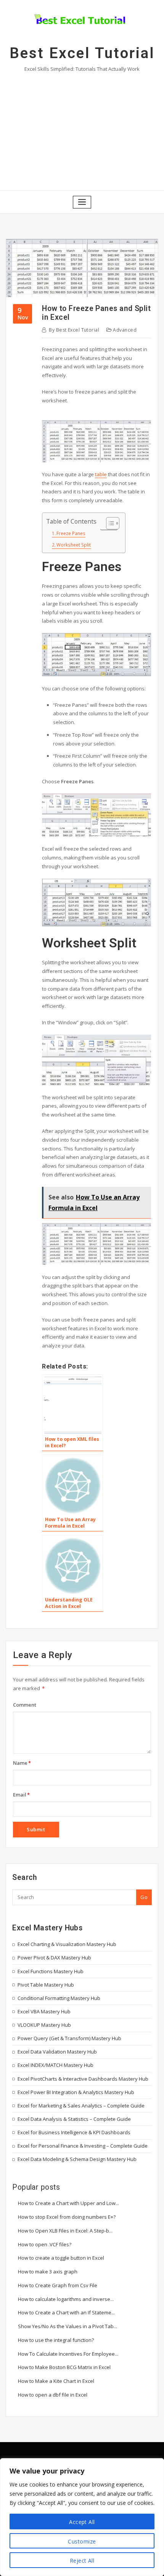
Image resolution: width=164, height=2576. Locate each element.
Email (21, 1795)
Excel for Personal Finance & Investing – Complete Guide (83, 2146)
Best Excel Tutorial (82, 53)
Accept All (82, 2522)
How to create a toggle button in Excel (61, 2258)
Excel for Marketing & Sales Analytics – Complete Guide (81, 2106)
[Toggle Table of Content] (109, 523)
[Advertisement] (82, 130)
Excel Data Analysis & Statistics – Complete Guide (74, 2119)
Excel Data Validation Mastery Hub (57, 2052)
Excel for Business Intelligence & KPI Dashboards (74, 2132)
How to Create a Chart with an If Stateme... (66, 2312)
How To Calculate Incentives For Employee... (68, 2354)
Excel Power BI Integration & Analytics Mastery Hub (76, 2092)
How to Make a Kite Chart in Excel (56, 2381)
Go (144, 1897)
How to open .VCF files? (45, 2244)
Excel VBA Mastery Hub (44, 2011)
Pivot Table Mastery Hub (46, 1985)
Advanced (125, 330)
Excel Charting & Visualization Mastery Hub (67, 1944)
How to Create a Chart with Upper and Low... (68, 2203)
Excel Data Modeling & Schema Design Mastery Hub (77, 2159)
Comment (25, 1705)
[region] (82, 2517)
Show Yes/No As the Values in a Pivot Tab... (68, 2326)
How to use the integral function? (56, 2340)
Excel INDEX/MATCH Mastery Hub (55, 2065)
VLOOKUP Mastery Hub (44, 2025)
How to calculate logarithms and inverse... (66, 2299)
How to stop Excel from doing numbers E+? (67, 2217)
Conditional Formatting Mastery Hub (59, 1998)
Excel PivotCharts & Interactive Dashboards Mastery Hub (83, 2079)
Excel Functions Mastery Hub (51, 1971)
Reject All (82, 2561)
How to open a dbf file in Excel (53, 2395)
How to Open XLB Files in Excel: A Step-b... (65, 2231)
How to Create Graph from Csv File (58, 2285)
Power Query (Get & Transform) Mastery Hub (69, 2038)
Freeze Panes (71, 533)
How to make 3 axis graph (48, 2272)
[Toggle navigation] (82, 202)
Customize (82, 2541)
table (101, 474)
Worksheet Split (74, 545)
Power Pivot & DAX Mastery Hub (54, 1958)
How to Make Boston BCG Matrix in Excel (64, 2367)
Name (22, 1763)
